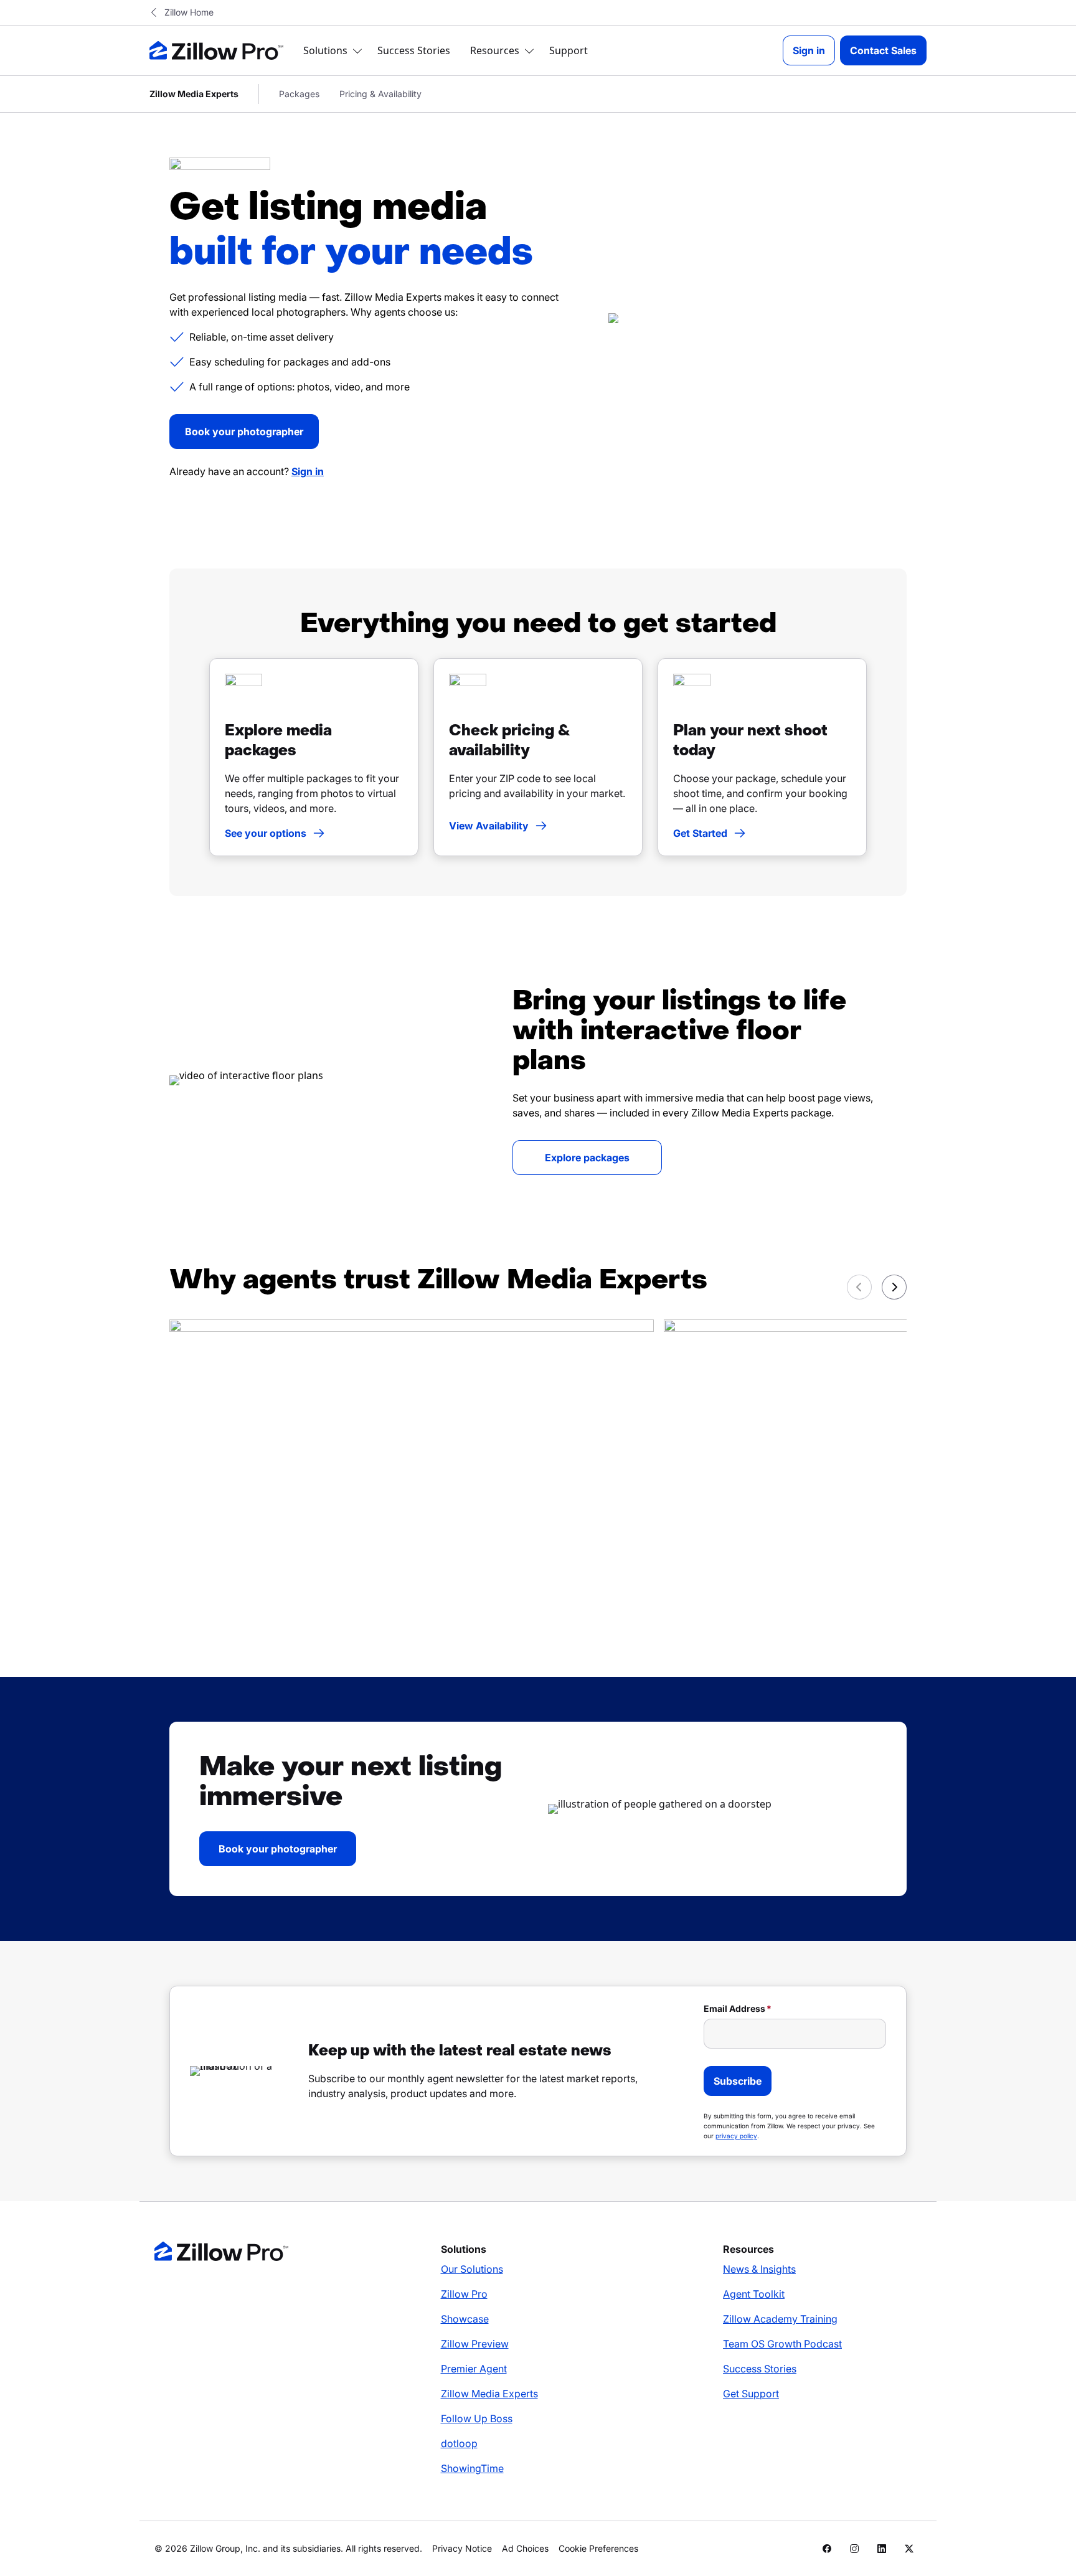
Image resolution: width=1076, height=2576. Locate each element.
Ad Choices (525, 2548)
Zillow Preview (475, 2344)
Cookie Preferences (598, 2548)
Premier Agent (474, 2369)
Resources (495, 50)
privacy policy (736, 2136)
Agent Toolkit (754, 2294)
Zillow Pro (464, 2294)
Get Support (751, 2394)
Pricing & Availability (380, 94)
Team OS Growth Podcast (782, 2344)
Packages (299, 94)
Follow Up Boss (477, 2418)
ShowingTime (472, 2468)
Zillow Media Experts (489, 2394)
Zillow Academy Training (780, 2319)
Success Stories (414, 50)
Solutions (325, 50)
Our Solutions (472, 2269)
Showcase (465, 2319)
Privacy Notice (462, 2548)
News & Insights (759, 2269)
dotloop (459, 2443)
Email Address (734, 2008)
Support (569, 50)
